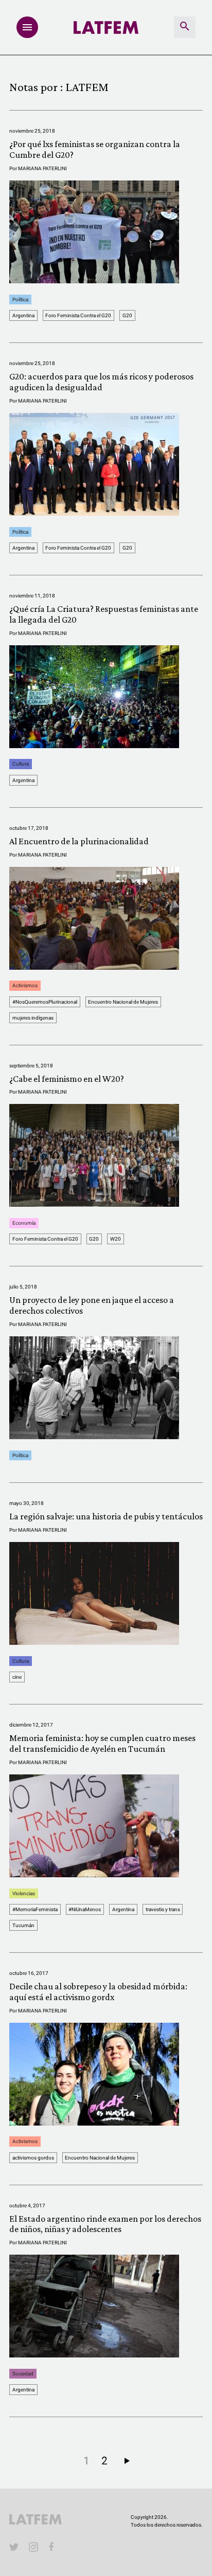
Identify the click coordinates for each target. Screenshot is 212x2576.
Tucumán (23, 1925)
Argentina (23, 315)
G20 (127, 315)
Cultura (21, 764)
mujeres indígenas (33, 1018)
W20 (116, 1239)
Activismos (25, 986)
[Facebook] (53, 2547)
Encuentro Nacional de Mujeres (123, 1002)
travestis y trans (163, 1909)
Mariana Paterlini (42, 168)
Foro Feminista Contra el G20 (78, 315)
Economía (24, 1223)
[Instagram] (33, 2547)
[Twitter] (14, 2547)
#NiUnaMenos (85, 1909)
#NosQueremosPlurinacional (45, 1002)
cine (17, 1677)
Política (20, 300)
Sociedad (23, 2374)
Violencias (24, 1893)
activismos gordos (33, 2158)
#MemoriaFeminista (35, 1909)
